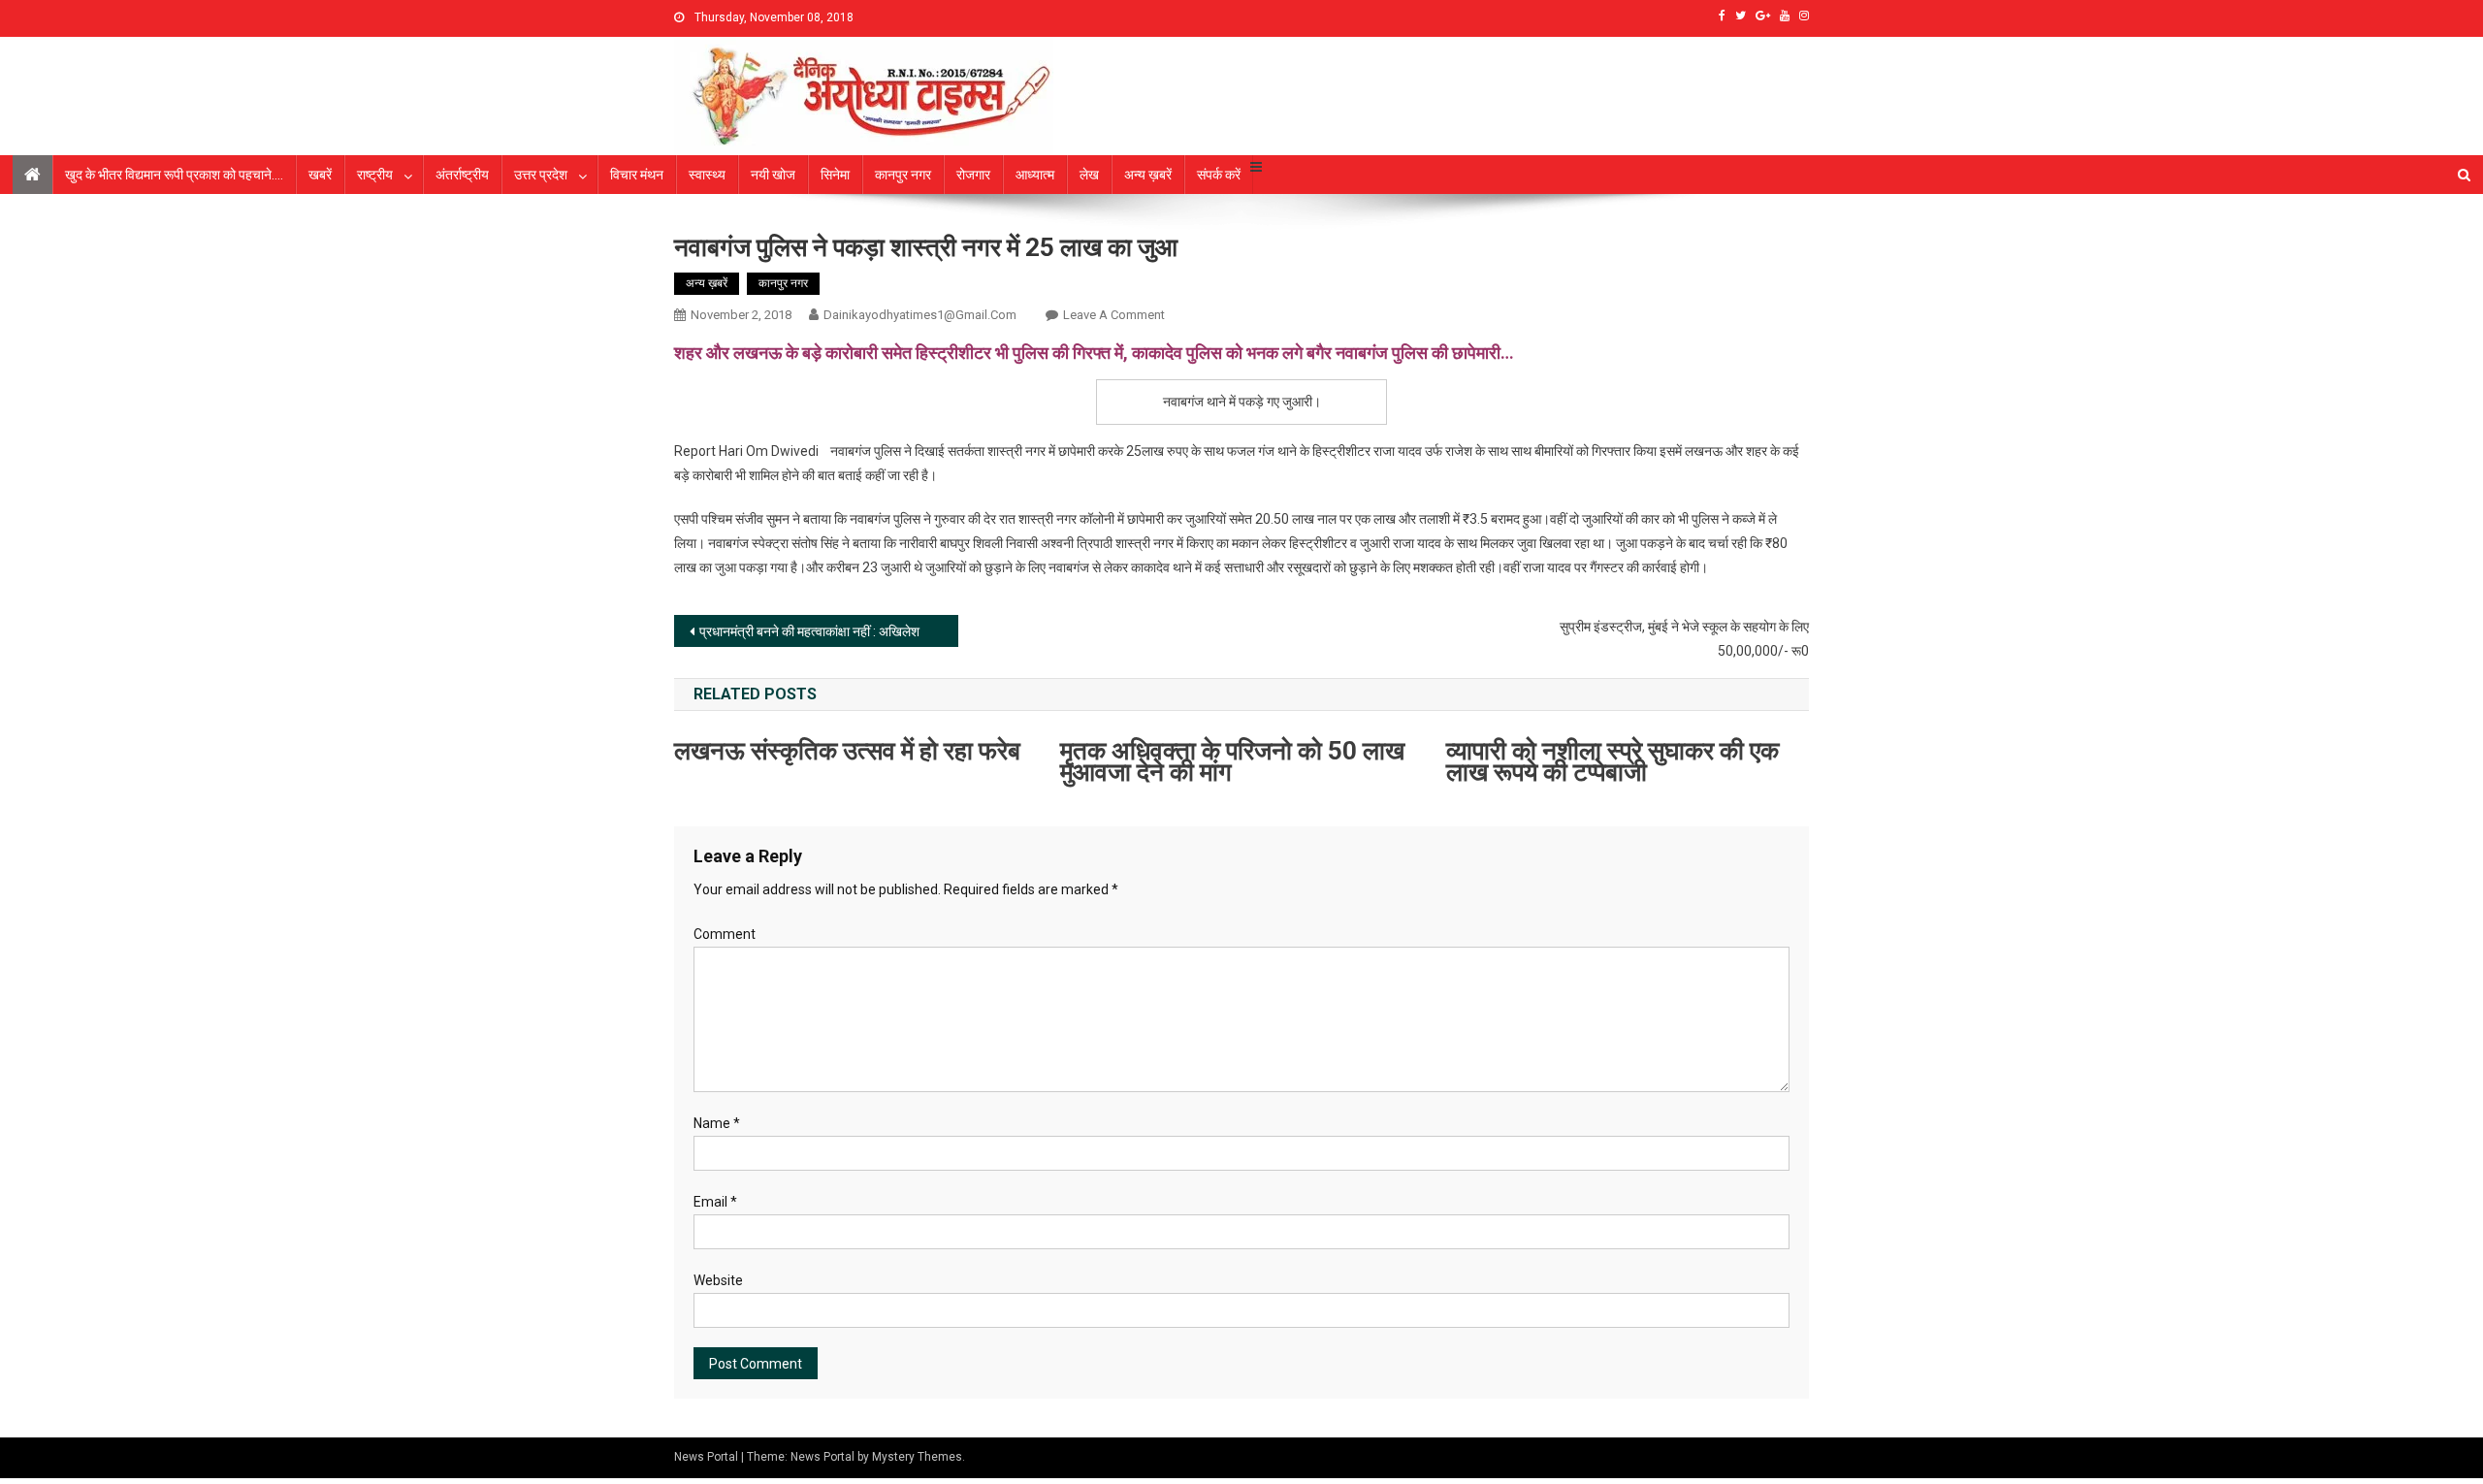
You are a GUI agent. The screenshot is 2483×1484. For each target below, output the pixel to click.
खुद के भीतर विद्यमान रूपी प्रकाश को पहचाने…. (174, 175)
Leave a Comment (1114, 315)
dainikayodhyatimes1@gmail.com (920, 315)
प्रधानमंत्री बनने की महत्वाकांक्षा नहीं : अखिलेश (809, 631)
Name (717, 1123)
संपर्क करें (1219, 175)
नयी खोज (773, 175)
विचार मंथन (637, 175)
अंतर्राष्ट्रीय (462, 175)
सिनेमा (835, 175)
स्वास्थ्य (707, 175)
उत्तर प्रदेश (541, 175)
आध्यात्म (1035, 175)
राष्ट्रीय (375, 175)
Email (715, 1202)
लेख (1089, 175)
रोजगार (973, 175)
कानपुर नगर (903, 175)
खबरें (320, 175)
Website (718, 1280)
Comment (725, 934)
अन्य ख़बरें (1148, 175)
